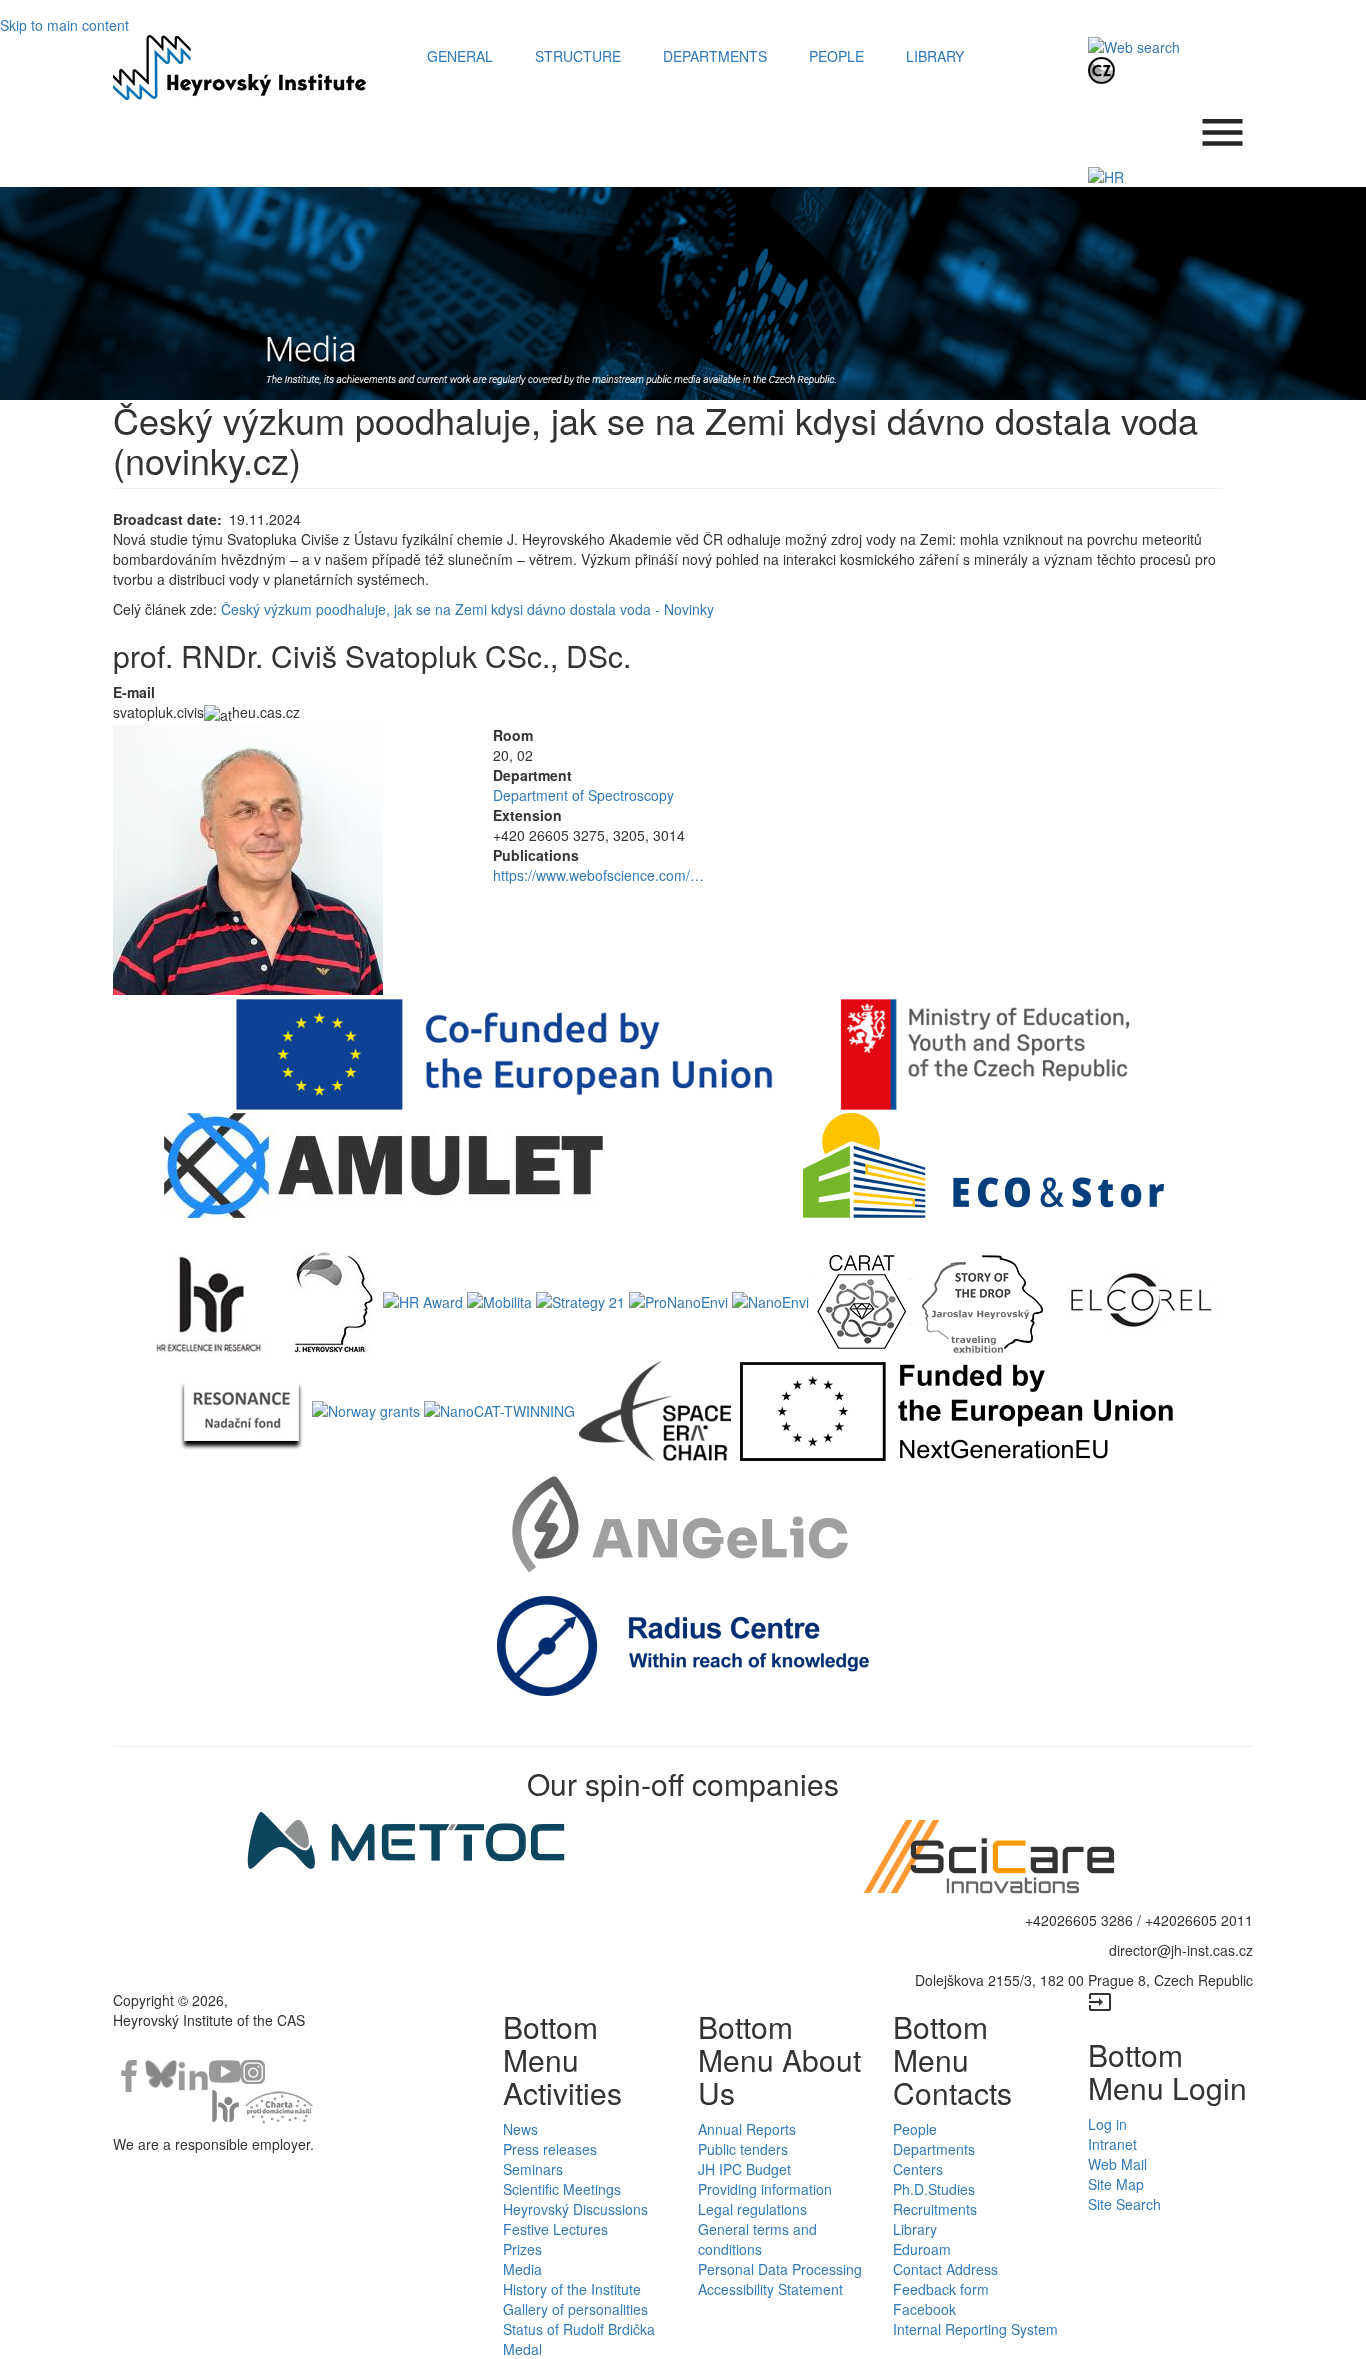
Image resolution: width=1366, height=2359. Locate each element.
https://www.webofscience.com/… (598, 875)
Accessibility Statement (770, 2289)
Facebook (924, 2309)
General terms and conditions (757, 2239)
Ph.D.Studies (934, 2189)
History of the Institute (572, 2289)
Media (522, 2269)
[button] (288, 860)
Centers (918, 2169)
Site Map (1116, 2184)
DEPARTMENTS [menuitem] (715, 56)
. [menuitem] (1223, 122)
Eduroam (922, 2249)
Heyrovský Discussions (575, 2209)
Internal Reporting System (975, 2329)
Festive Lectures (555, 2229)
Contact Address (945, 2269)
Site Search (1124, 2204)
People (915, 2129)
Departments (934, 2149)
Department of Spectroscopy (583, 795)
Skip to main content (64, 25)
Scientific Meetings (562, 2189)
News (520, 2129)
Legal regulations (752, 2209)
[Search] (1134, 45)
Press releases (550, 2149)
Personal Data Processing (780, 2269)
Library (915, 2229)
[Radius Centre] (683, 1643)
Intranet (1112, 2144)
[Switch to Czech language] (1101, 69)
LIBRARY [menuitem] (935, 56)
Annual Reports (747, 2129)
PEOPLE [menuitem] (836, 56)
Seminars (533, 2169)
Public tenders (743, 2149)
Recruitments (935, 2209)
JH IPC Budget (744, 2169)
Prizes (522, 2249)
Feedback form (941, 2289)
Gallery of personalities (575, 2309)
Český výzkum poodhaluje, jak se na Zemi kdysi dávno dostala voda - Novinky (467, 609)
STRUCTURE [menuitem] (578, 56)
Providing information (765, 2189)
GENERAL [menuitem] (460, 56)
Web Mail (1117, 2164)
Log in (1107, 2124)
